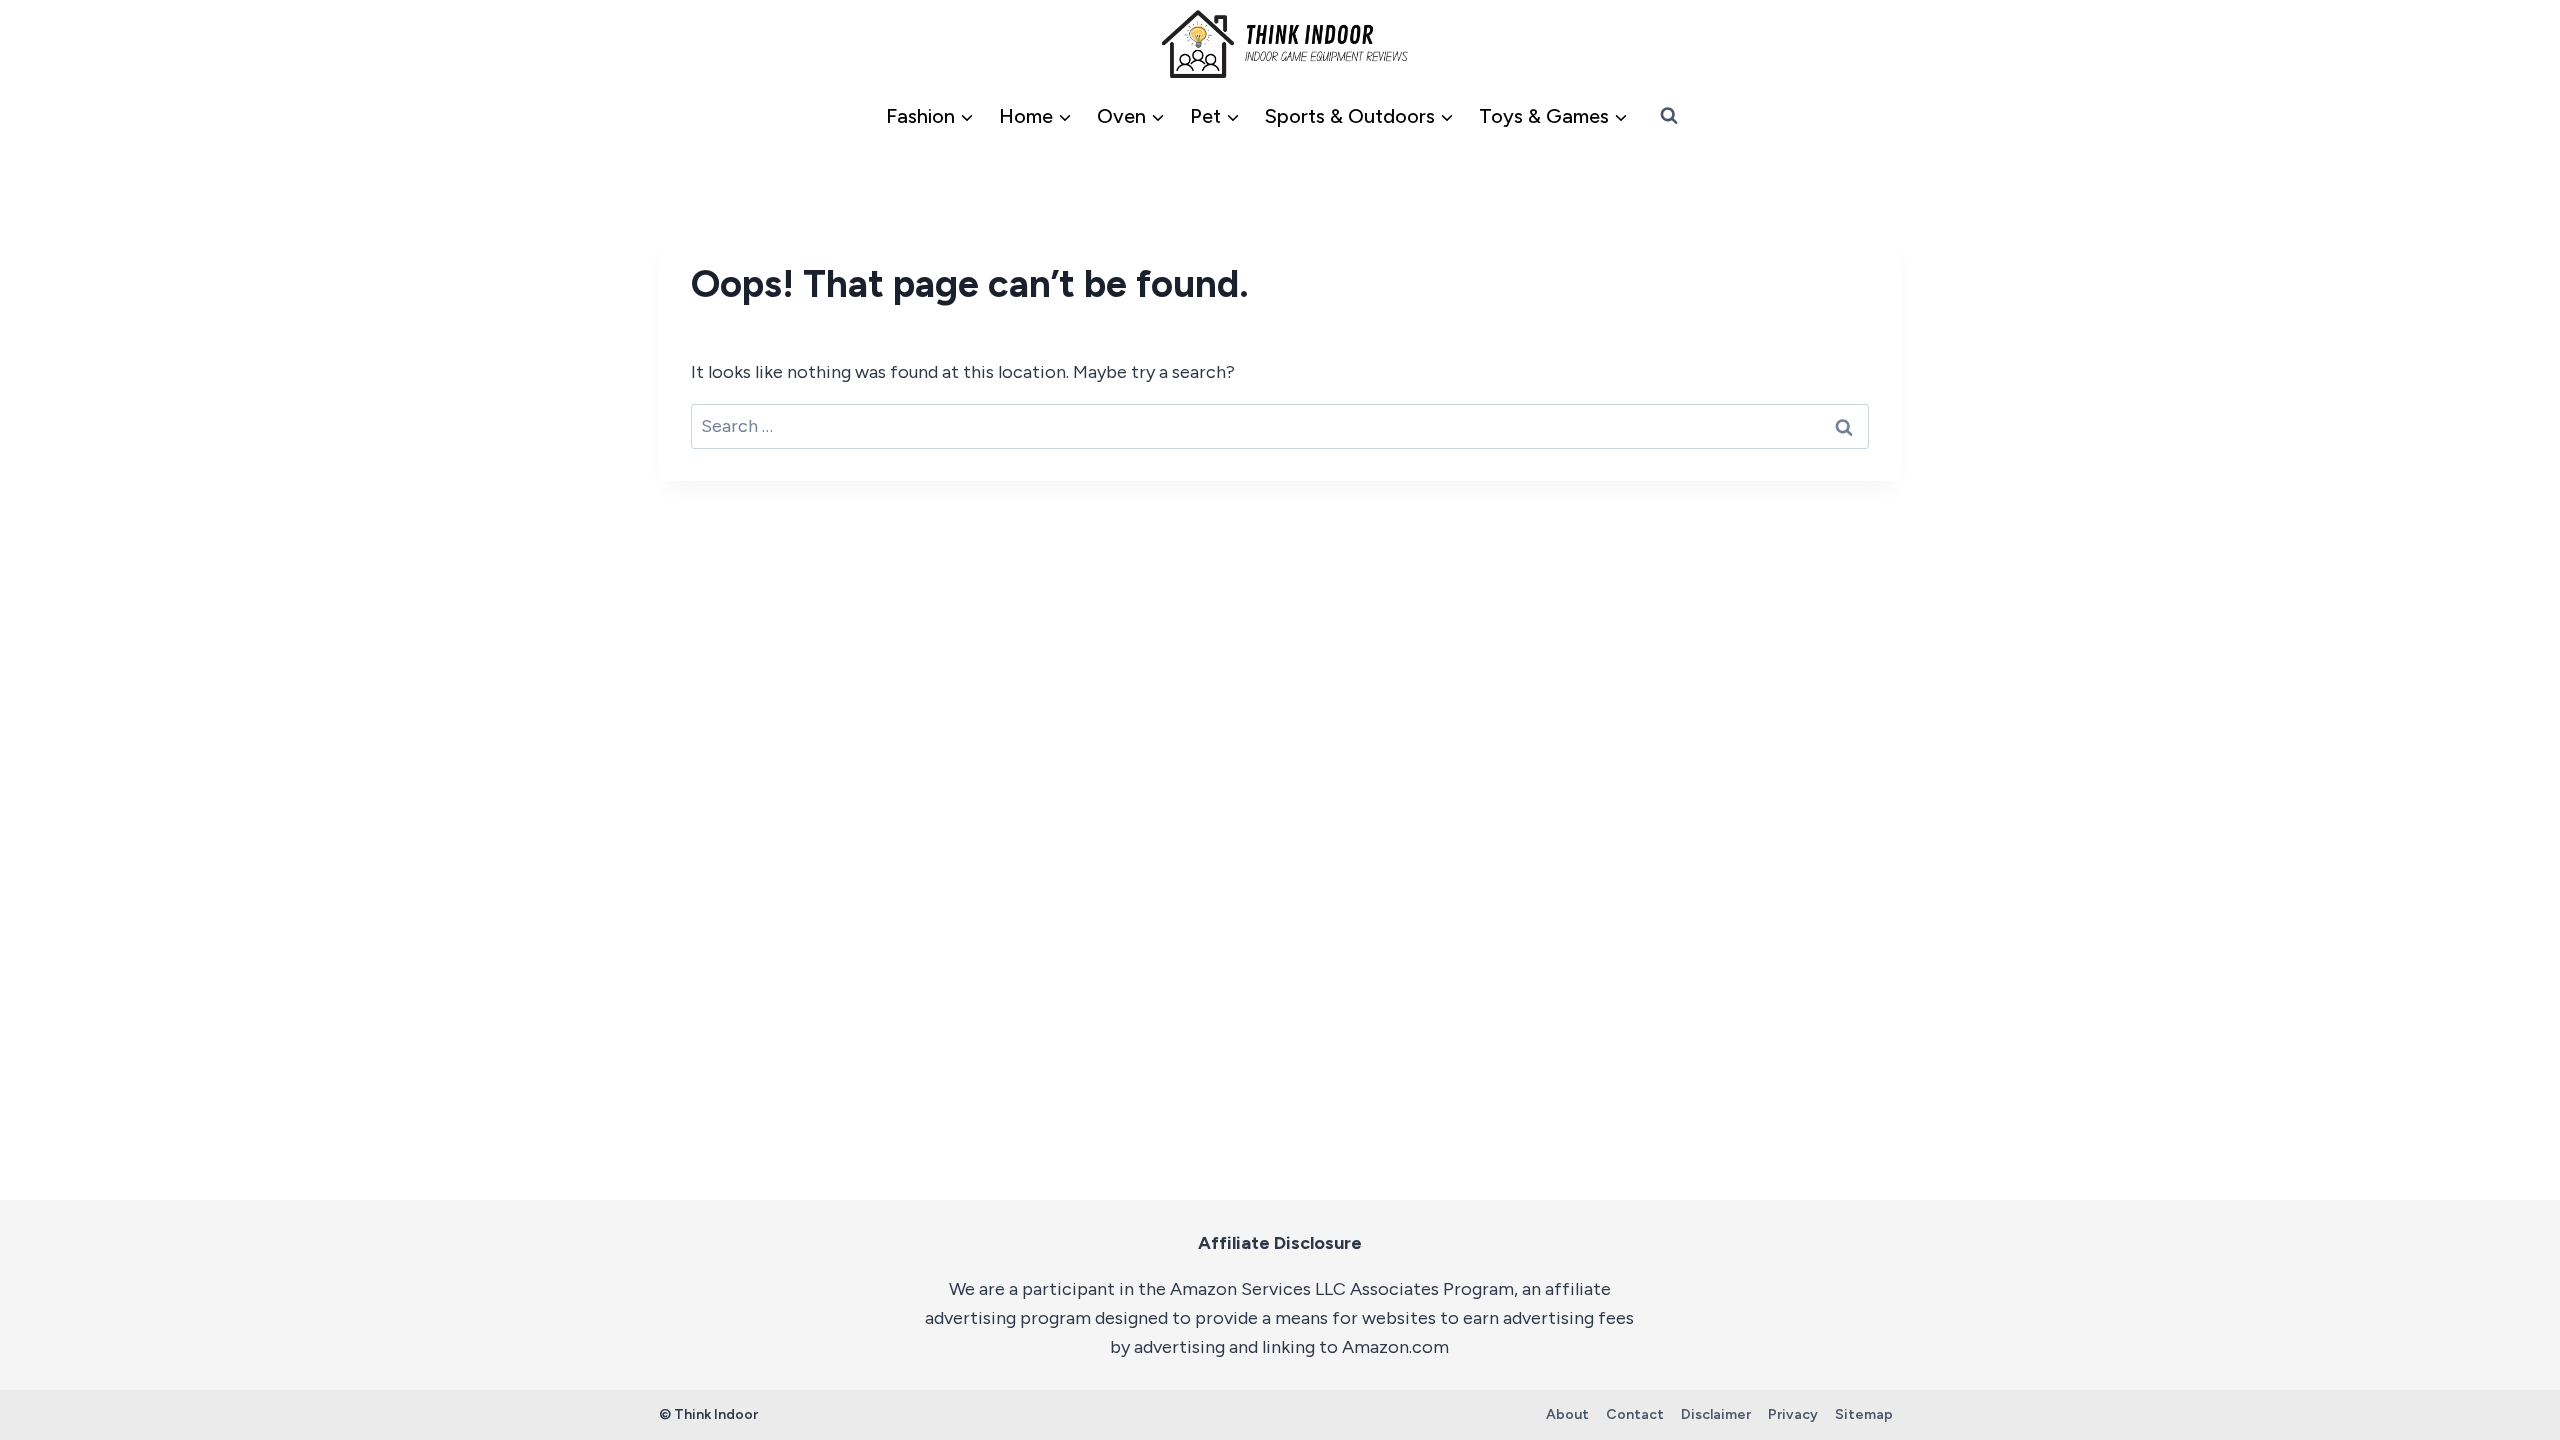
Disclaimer (1716, 1414)
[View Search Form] (1669, 116)
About (1567, 1414)
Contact (1635, 1414)
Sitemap (1864, 1414)
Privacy (1793, 1414)
